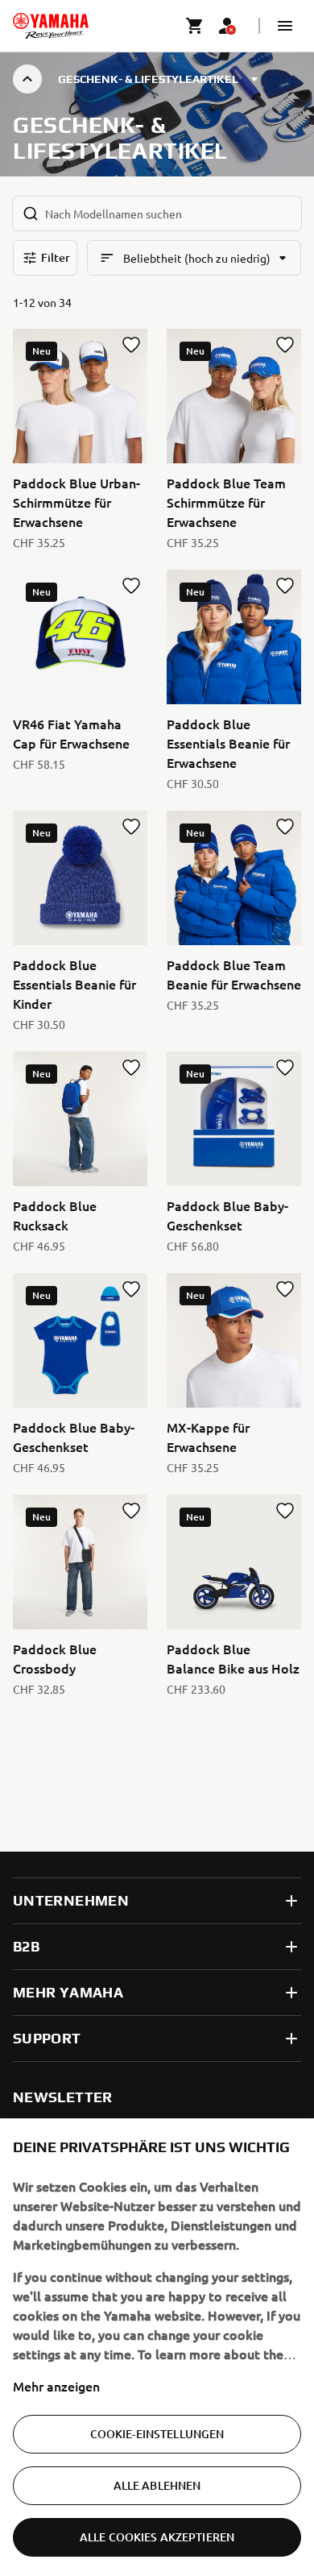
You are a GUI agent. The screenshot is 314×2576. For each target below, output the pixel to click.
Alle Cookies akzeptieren (157, 2537)
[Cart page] (195, 26)
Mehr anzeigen (56, 2386)
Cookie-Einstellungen (157, 2434)
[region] (157, 2347)
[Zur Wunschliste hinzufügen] (131, 345)
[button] (285, 26)
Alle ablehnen (157, 2485)
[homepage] (51, 26)
